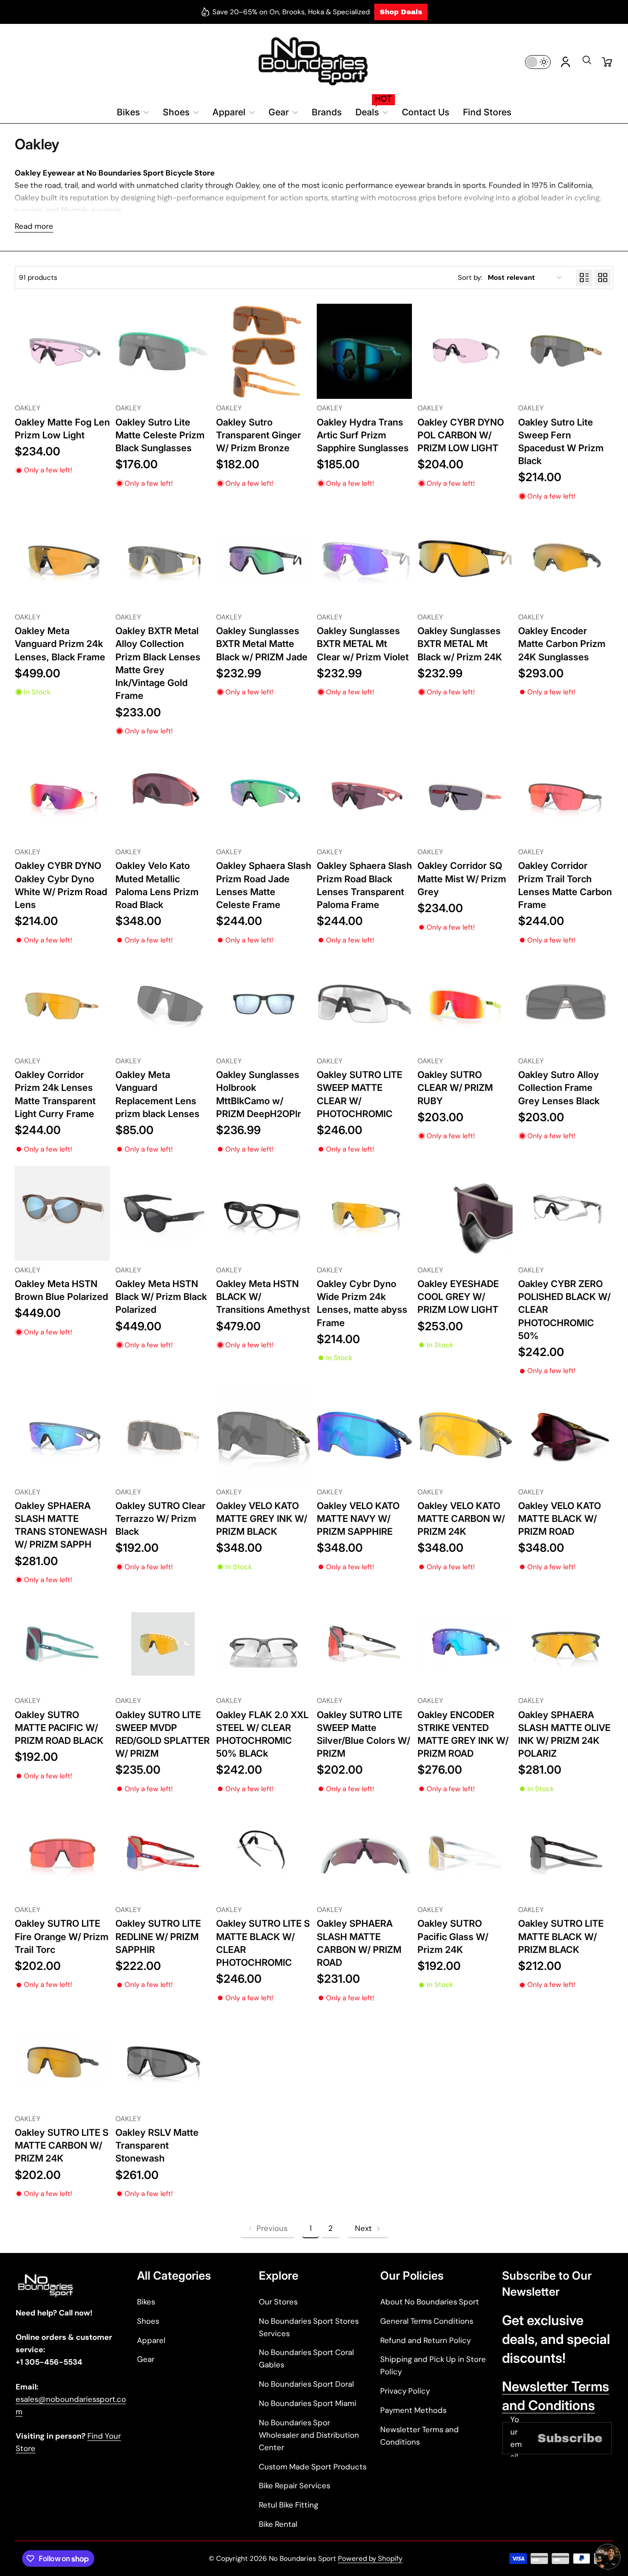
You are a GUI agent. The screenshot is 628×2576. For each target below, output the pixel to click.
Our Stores (278, 2302)
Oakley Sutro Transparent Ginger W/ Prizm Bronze (259, 435)
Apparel (151, 2340)
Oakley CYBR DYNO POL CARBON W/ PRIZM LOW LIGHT (461, 435)
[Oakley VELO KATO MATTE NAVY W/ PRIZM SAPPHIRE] (364, 1435)
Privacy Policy (405, 2391)
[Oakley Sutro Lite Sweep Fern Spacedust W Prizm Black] (566, 351)
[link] (267, 2228)
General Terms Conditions (427, 2321)
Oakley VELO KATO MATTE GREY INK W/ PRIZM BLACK (262, 1518)
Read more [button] (34, 226)
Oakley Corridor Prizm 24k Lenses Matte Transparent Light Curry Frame (55, 1094)
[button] (587, 63)
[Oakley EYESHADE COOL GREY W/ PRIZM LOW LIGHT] (465, 1213)
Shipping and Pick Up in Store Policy (433, 2365)
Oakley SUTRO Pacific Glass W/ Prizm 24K (453, 1936)
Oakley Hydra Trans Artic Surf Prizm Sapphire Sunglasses (363, 435)
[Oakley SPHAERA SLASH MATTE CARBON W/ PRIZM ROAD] (364, 1853)
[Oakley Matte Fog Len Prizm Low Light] (62, 351)
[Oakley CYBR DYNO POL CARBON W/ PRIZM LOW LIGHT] (465, 351)
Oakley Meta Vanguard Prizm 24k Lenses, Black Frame (60, 644)
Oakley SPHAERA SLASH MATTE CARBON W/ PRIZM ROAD (359, 1943)
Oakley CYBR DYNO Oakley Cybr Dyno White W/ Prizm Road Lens (61, 885)
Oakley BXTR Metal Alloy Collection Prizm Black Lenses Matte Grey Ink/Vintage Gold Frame (158, 663)
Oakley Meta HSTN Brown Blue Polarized (61, 1290)
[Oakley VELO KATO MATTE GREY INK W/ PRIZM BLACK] (264, 1435)
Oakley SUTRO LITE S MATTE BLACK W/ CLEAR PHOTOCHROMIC (263, 1943)
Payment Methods (413, 2410)
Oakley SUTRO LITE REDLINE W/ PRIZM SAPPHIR (158, 1936)
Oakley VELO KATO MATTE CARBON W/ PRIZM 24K (461, 1518)
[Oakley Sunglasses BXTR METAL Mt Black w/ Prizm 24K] (465, 560)
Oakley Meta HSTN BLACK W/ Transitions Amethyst (263, 1297)
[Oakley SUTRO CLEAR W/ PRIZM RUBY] (465, 1004)
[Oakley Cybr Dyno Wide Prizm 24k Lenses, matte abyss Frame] (364, 1213)
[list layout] (584, 278)
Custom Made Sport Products (313, 2467)
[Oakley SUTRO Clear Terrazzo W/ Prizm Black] (163, 1435)
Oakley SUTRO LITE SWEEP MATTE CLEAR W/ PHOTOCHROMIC (360, 1094)
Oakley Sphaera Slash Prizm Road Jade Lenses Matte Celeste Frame (264, 885)
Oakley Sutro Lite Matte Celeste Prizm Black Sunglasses (160, 435)
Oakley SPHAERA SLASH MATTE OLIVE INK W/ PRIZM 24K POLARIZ (564, 1734)
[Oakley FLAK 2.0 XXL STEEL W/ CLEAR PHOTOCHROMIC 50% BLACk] (264, 1644)
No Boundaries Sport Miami (308, 2403)
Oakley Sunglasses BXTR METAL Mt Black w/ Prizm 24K (460, 644)
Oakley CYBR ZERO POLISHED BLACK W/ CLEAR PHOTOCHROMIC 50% (564, 1310)
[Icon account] (565, 62)
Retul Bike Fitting (288, 2505)
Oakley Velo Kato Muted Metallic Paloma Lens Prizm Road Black (157, 885)
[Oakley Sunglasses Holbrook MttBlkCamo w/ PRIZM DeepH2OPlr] (264, 1004)
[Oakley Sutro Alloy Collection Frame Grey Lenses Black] (566, 1004)
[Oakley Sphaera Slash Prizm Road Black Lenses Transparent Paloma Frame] (364, 795)
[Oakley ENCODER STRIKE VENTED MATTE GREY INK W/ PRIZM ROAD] (465, 1644)
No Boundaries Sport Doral (306, 2384)
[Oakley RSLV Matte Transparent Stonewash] (163, 2062)
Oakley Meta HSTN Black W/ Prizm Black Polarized (161, 1297)
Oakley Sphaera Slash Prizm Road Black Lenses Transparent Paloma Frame (364, 885)
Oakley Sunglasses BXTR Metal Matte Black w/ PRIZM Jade (262, 644)
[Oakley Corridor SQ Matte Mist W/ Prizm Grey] (465, 795)
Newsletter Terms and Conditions (420, 2436)
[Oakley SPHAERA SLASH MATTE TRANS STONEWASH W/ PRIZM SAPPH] (62, 1435)
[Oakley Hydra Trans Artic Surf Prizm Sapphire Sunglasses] (364, 351)
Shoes (148, 2321)
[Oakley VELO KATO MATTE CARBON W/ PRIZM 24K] (465, 1435)
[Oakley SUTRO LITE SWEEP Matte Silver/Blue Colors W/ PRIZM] (364, 1644)
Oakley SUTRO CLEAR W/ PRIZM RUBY (455, 1087)
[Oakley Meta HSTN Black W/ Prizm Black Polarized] (163, 1213)
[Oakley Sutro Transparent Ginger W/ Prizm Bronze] (264, 351)
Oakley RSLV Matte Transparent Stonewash (157, 2145)
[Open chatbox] (608, 2557)
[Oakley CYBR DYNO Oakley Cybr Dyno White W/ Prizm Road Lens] (62, 795)
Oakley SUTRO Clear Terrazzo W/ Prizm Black (160, 1518)
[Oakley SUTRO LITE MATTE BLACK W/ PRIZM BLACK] (566, 1853)
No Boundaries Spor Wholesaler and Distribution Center (309, 2435)
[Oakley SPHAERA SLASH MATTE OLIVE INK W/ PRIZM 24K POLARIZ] (566, 1644)
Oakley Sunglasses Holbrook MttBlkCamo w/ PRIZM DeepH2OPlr (259, 1094)
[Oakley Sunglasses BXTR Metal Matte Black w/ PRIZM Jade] (264, 560)
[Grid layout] (603, 278)
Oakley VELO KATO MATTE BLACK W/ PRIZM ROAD (559, 1518)
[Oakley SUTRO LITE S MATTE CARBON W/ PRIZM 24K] (62, 2062)
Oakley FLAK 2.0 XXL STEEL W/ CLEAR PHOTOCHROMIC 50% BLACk (262, 1734)
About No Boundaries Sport (430, 2302)
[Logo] (314, 62)
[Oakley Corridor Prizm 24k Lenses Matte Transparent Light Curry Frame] (62, 1004)
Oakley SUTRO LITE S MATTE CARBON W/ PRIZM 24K (62, 2145)
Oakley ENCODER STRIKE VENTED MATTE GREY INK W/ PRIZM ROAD (463, 1734)
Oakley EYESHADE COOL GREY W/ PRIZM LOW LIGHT (458, 1297)
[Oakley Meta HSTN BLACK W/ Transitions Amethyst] (264, 1213)
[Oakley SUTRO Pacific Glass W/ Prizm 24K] (465, 1853)
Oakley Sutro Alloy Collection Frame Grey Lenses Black (559, 1087)
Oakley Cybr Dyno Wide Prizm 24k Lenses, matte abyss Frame (362, 1303)
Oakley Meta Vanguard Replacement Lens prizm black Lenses (157, 1094)
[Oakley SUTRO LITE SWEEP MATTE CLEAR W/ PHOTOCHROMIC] (364, 1004)
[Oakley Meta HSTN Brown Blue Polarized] (62, 1213)
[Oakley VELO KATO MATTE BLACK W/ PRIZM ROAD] (566, 1435)
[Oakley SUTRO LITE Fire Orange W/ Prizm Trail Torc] (62, 1853)
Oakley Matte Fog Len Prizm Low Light (62, 428)
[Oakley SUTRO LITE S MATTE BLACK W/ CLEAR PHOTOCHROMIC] (264, 1853)
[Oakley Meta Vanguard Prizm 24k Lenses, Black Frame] (62, 560)
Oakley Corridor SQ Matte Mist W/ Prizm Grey (462, 878)
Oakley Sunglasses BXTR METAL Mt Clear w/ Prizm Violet (363, 644)
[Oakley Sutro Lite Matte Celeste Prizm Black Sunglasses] (163, 351)
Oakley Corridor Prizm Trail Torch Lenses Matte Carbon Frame (565, 885)
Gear (146, 2359)
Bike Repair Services (294, 2485)
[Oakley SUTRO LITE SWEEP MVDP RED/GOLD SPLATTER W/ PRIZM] (163, 1644)
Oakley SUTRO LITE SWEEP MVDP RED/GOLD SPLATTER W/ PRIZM (163, 1734)
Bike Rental (278, 2524)
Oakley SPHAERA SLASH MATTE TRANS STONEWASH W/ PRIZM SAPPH (61, 1525)
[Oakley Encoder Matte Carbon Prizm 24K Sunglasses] (566, 560)
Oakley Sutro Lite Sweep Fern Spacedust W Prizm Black (561, 442)
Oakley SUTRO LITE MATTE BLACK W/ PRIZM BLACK (561, 1936)
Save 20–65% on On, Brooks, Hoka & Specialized (291, 12)
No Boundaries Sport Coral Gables (306, 2358)
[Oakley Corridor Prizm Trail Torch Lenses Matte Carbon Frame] (566, 795)
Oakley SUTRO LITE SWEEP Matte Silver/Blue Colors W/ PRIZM (363, 1734)
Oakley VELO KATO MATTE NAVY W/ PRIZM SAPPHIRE (358, 1518)
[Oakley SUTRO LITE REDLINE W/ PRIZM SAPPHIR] (163, 1853)
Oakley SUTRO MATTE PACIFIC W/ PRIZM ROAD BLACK (59, 1728)
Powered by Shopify (370, 2559)
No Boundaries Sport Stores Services (309, 2327)
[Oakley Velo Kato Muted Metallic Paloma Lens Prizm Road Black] (163, 795)
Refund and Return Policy (425, 2340)
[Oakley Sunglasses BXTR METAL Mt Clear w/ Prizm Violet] (364, 560)
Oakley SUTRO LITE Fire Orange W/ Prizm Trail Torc (62, 1936)
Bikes (146, 2302)
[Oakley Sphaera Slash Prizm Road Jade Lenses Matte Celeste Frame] (264, 795)
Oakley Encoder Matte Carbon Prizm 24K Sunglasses (562, 644)
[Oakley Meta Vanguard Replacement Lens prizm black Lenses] (163, 1004)
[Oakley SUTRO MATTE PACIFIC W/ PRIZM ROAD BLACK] (62, 1644)
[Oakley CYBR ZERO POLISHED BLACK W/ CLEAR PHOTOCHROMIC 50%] (566, 1213)
